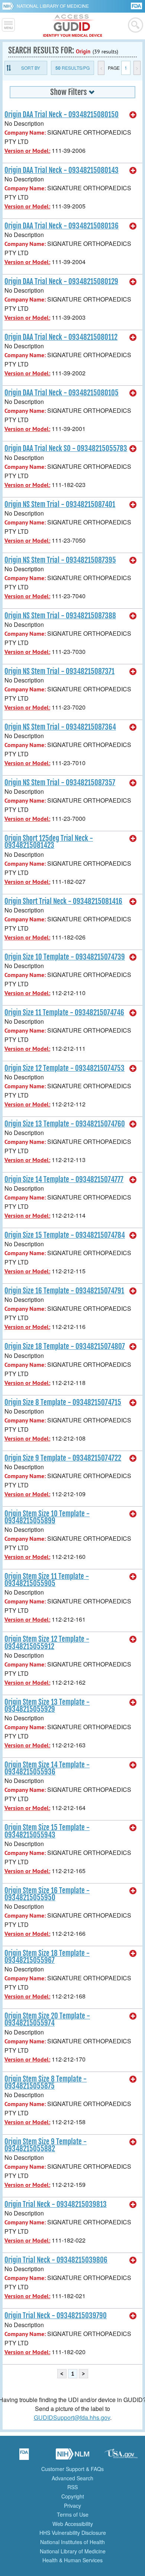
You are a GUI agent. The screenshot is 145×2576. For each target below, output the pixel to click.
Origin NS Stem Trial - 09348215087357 (60, 783)
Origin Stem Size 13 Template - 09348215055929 (47, 1706)
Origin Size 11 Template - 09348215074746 (64, 1013)
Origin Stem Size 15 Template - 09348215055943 (47, 1831)
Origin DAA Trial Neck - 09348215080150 (62, 115)
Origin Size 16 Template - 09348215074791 (64, 1291)
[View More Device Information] (133, 115)
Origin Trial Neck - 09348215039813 (56, 2204)
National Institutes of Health (72, 2542)
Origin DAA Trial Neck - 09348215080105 (62, 393)
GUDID (73, 26)
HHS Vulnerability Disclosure (73, 2533)
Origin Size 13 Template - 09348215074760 (65, 1124)
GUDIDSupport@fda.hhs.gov (72, 2417)
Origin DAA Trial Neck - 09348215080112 (61, 337)
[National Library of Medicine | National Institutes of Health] (72, 2457)
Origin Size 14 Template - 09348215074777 (64, 1180)
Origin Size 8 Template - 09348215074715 (63, 1402)
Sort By (31, 68)
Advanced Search (72, 2478)
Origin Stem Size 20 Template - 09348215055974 (47, 2019)
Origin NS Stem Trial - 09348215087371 (59, 671)
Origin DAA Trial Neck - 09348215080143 (62, 170)
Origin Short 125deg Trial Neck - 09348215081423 (49, 842)
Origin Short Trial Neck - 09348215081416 (63, 901)
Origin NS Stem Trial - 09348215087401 (60, 504)
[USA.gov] (121, 2457)
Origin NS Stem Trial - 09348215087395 (60, 560)
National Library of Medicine (53, 6)
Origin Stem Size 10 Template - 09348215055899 (47, 1517)
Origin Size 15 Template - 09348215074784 (65, 1235)
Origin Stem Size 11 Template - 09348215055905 (47, 1580)
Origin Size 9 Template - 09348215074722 (63, 1458)
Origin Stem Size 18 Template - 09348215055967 (47, 1957)
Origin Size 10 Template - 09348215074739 (65, 957)
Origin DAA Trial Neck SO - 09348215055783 (66, 448)
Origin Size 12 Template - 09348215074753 (65, 1068)
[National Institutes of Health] (9, 6)
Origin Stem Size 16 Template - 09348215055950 (47, 1894)
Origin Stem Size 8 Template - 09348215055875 (46, 2082)
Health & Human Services (72, 2560)
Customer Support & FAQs (72, 2469)
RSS (72, 2487)
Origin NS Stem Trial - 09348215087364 (60, 727)
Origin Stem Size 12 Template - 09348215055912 (47, 1643)
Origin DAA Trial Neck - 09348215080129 (61, 282)
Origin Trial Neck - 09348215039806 (56, 2260)
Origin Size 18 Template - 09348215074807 (65, 1346)
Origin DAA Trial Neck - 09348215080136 (62, 226)
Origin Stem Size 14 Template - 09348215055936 (47, 1768)
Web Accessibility (73, 2524)
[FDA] (137, 5)
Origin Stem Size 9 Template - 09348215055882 (46, 2145)
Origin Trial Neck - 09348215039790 (56, 2316)
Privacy (72, 2506)
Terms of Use (73, 2514)
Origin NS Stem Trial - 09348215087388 (60, 616)
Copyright (73, 2496)
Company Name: (25, 133)
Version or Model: (27, 151)
